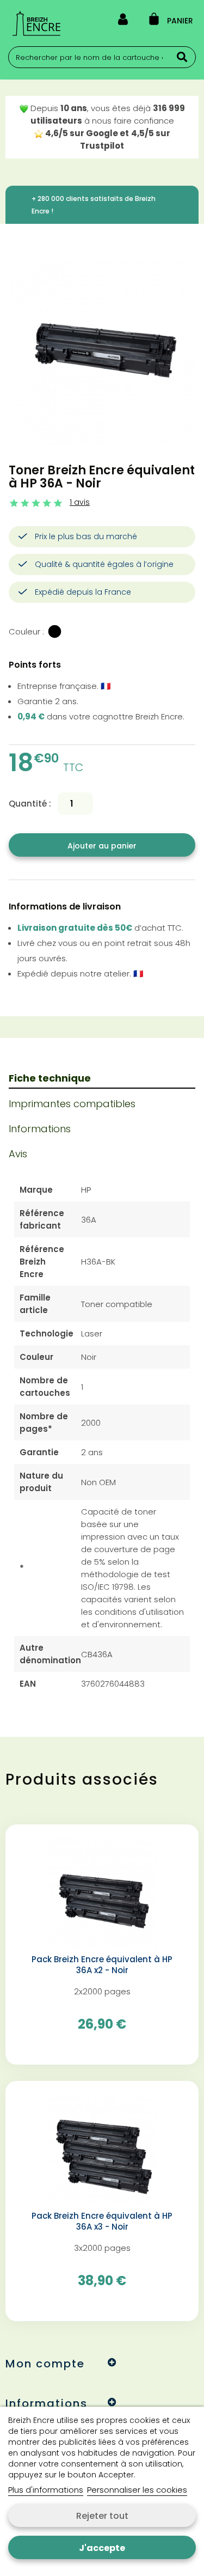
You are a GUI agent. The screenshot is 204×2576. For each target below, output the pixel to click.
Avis (18, 1154)
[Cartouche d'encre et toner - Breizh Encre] (36, 23)
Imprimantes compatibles (72, 1104)
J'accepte (102, 2548)
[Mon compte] (123, 21)
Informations (40, 1129)
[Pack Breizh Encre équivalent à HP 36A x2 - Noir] (102, 1893)
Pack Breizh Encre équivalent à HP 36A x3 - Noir (102, 2221)
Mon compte (45, 2364)
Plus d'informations (46, 2490)
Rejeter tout (102, 2516)
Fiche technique (50, 1078)
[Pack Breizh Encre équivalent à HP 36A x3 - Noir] (102, 2149)
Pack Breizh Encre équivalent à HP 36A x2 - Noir (102, 1965)
